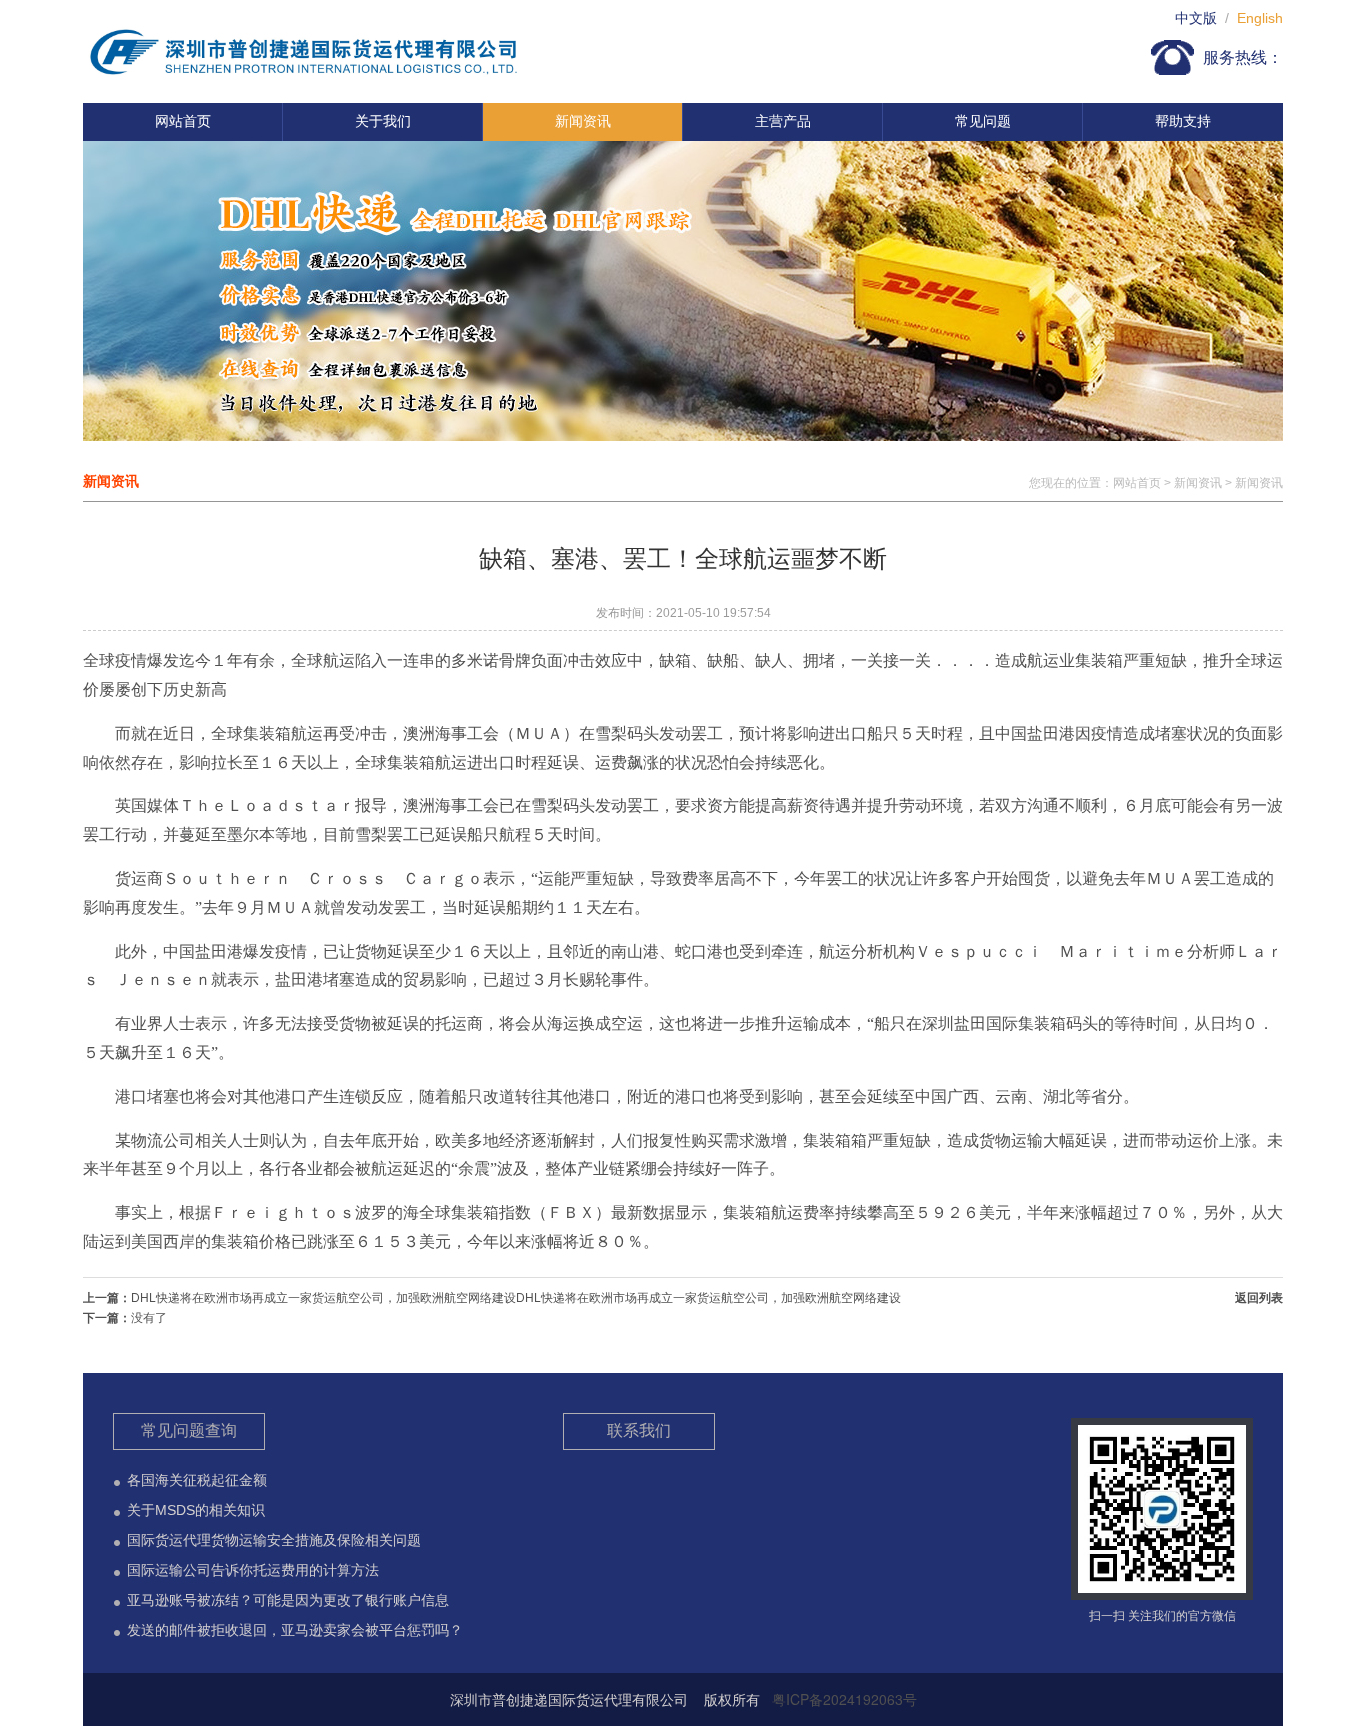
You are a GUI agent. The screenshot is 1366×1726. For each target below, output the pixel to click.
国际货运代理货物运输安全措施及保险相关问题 (274, 1540)
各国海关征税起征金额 (197, 1480)
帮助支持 (1183, 121)
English (1260, 18)
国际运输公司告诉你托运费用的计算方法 (253, 1570)
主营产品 (783, 121)
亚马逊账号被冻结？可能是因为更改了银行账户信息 (288, 1600)
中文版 (1196, 18)
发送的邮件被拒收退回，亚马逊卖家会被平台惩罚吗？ (295, 1630)
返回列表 (1259, 1298)
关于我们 (383, 121)
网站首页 (183, 121)
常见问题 (983, 121)
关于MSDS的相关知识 (196, 1510)
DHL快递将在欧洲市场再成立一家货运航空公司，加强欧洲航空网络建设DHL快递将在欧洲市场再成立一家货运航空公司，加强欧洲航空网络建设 (516, 1298)
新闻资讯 (583, 121)
